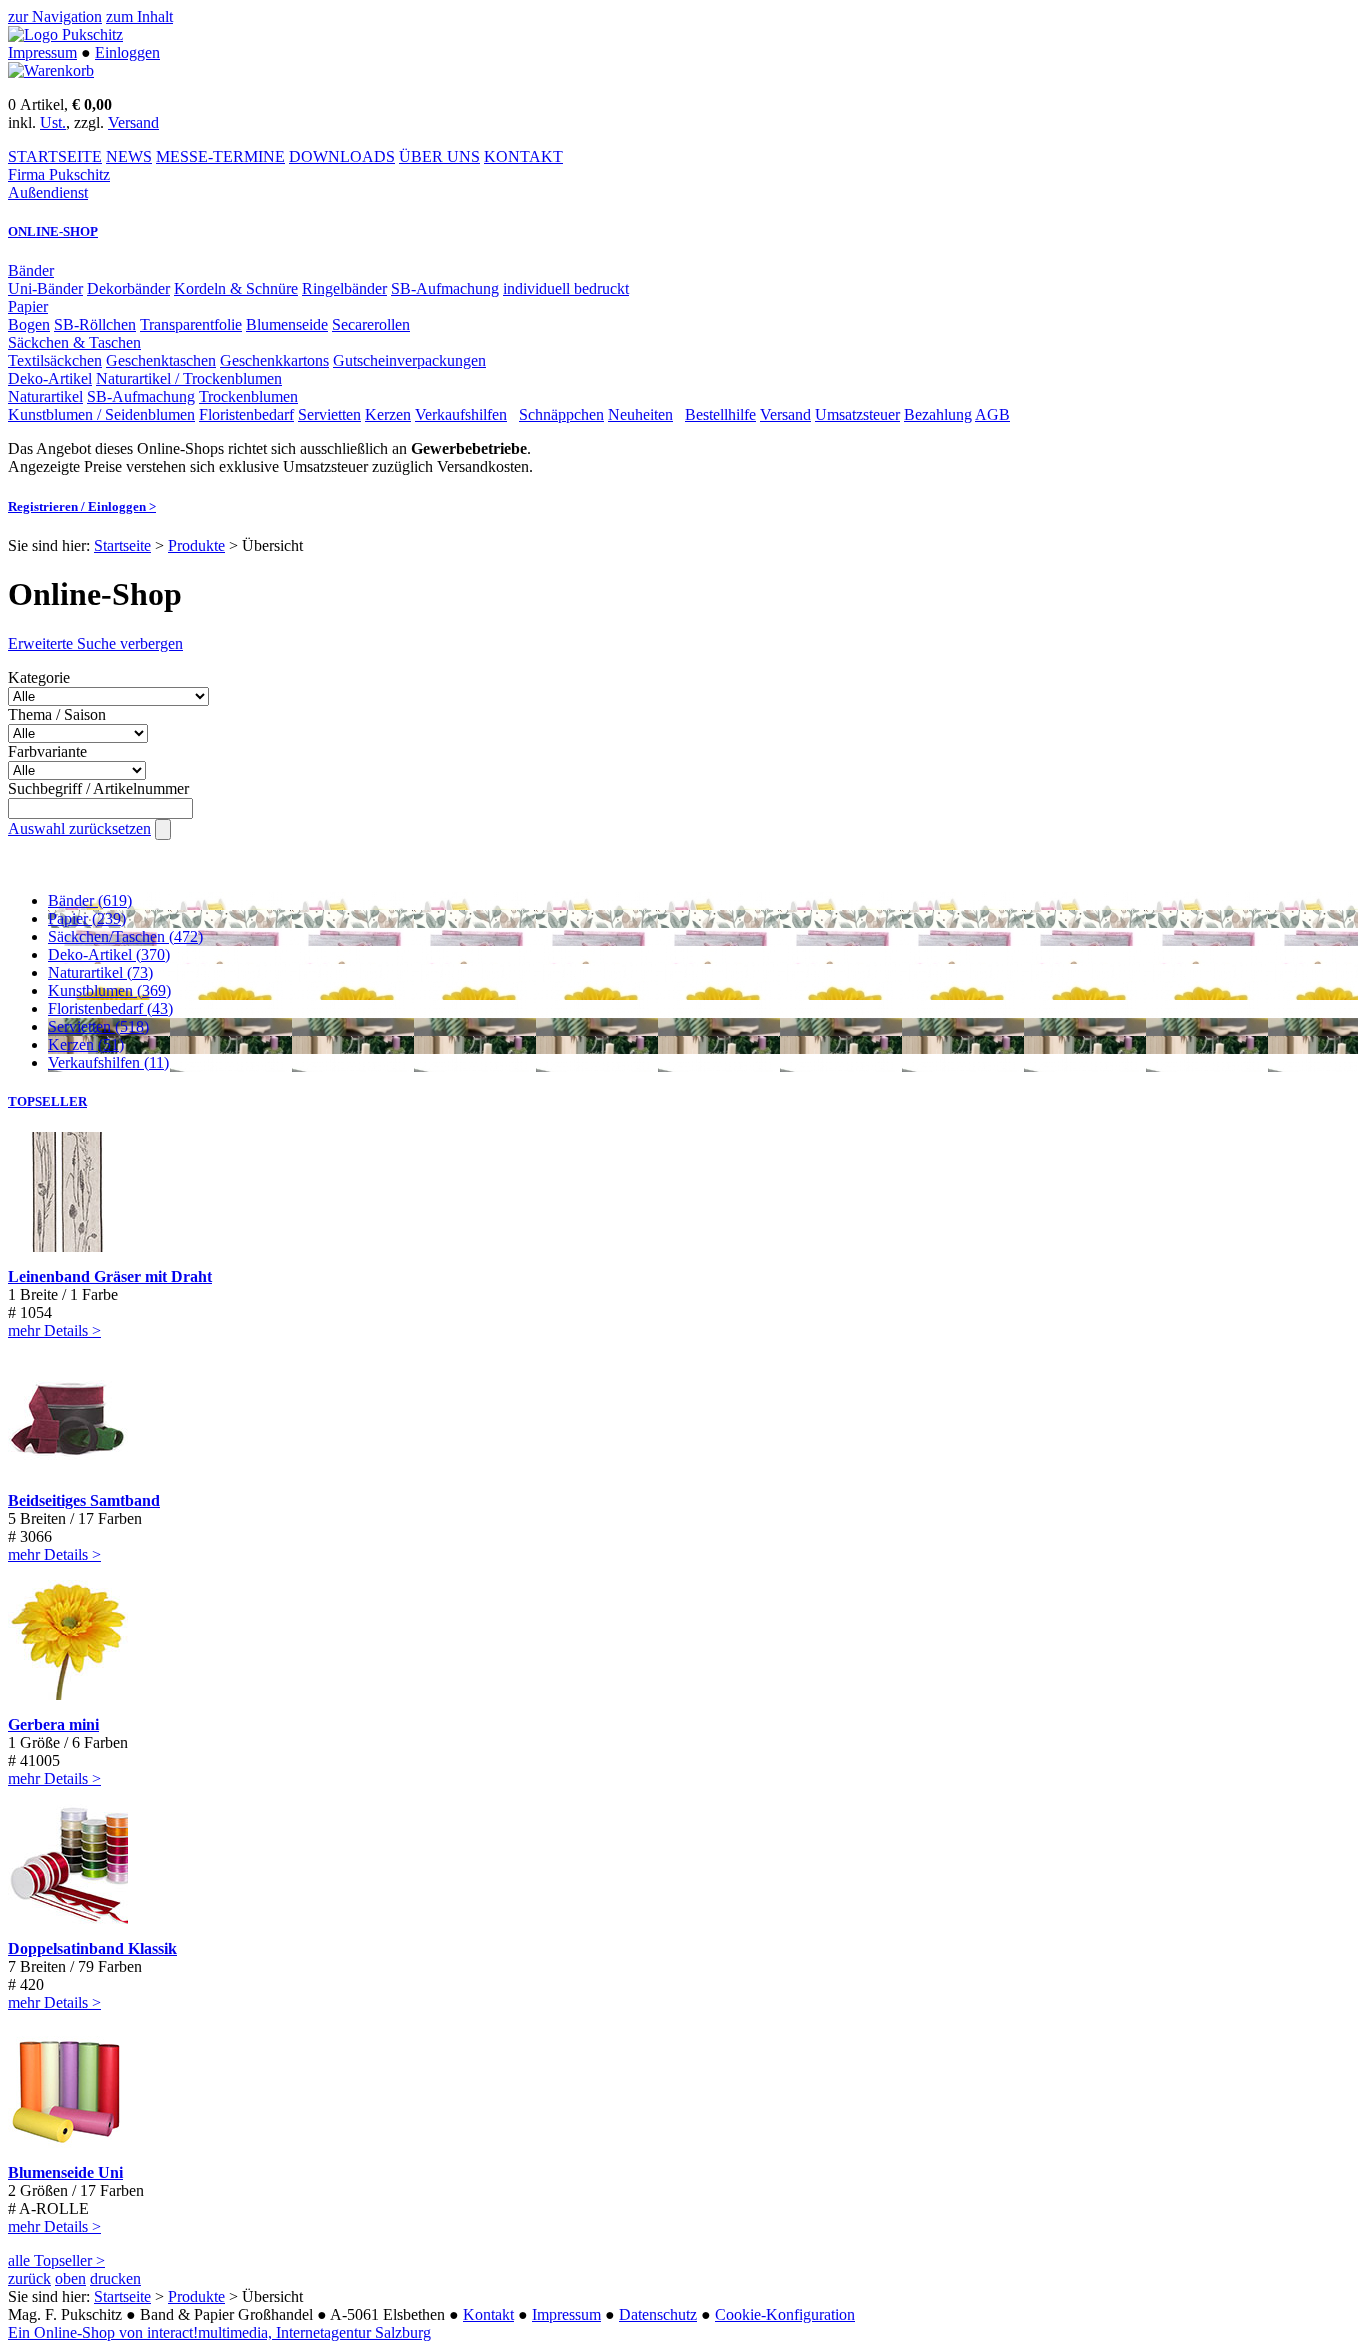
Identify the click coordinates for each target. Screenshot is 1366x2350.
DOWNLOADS (342, 156)
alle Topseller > (56, 2260)
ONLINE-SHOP (53, 231)
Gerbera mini (53, 1724)
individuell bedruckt (566, 288)
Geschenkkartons (274, 360)
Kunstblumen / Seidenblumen (101, 414)
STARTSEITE (55, 156)
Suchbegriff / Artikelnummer (98, 788)
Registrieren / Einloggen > (82, 506)
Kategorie (39, 677)
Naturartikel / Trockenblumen (189, 378)
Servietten (329, 414)
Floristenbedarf (246, 414)
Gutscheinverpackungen (409, 360)
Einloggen (127, 52)
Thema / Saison (57, 714)
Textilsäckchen (55, 360)
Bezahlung (938, 414)
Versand (133, 122)
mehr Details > (54, 1330)
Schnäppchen (561, 414)
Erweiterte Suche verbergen (95, 643)
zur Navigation (55, 16)
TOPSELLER (47, 1101)
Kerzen (388, 414)
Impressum (42, 52)
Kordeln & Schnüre (236, 288)
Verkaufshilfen (461, 414)
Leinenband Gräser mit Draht (110, 1276)
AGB (992, 414)
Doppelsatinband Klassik (92, 1948)
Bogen (29, 324)
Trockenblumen (248, 396)
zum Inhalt (139, 16)
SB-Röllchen (95, 324)
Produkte (196, 545)
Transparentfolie (191, 324)
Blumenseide (287, 324)
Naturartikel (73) (100, 972)
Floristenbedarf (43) (110, 1008)
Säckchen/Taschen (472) (125, 936)
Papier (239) (87, 918)
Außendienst (48, 192)
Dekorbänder (128, 288)
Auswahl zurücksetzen (79, 828)
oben (70, 2278)
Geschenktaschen (161, 360)
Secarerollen (371, 324)
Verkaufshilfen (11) (108, 1062)
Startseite (122, 545)
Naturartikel (45, 396)
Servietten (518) (98, 1026)
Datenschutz (658, 2314)
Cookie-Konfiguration (785, 2314)
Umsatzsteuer (857, 414)
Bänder (31, 270)
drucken (115, 2278)
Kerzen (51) (86, 1044)
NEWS (129, 156)
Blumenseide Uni (65, 2172)
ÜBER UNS (439, 156)
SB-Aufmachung (445, 288)
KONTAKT (523, 156)
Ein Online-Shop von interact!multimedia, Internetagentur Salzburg (219, 2332)
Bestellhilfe (720, 414)
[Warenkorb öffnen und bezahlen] (51, 70)
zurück (29, 2278)
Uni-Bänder (45, 288)
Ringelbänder (344, 288)
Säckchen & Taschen (74, 342)
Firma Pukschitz (59, 174)
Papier (28, 306)
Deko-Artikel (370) (109, 954)
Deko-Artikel (50, 378)
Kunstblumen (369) (109, 990)
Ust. (53, 122)
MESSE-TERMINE (220, 156)
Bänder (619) (90, 900)
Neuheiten (640, 414)
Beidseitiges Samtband (84, 1500)
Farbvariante (47, 751)
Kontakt (488, 2314)
